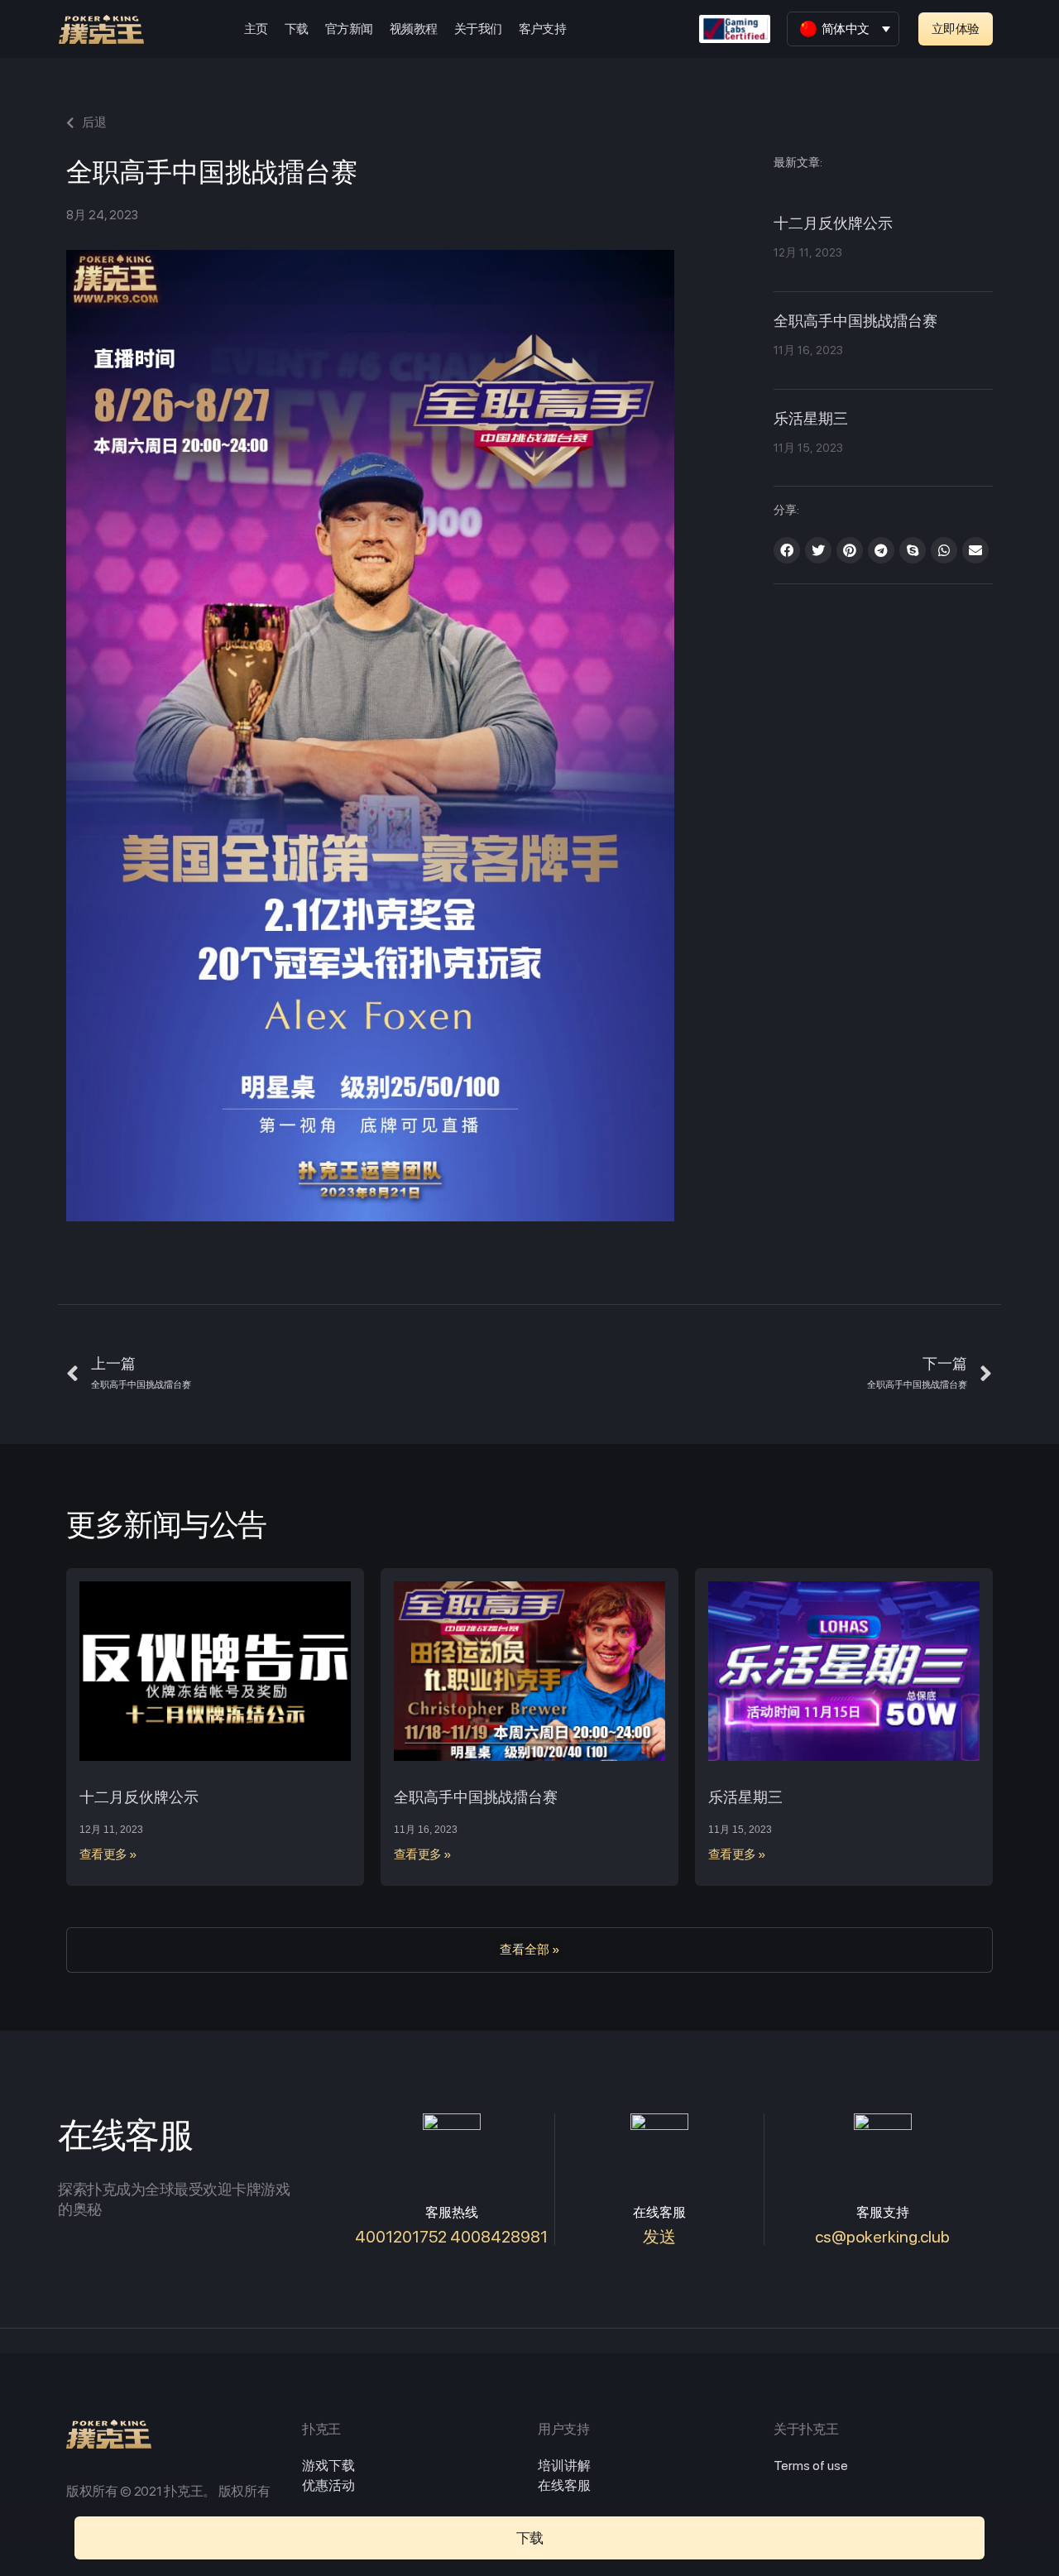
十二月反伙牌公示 (833, 224)
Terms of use (811, 2466)
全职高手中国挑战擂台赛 (855, 322)
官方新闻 (349, 29)
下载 (297, 29)
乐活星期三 (811, 420)
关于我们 (478, 29)
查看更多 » (108, 1854)
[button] (956, 29)
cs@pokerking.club (882, 2237)
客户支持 (543, 29)
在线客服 (564, 2485)
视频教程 (414, 29)
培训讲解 (564, 2466)
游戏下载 (328, 2466)
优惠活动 (328, 2485)
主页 (256, 29)
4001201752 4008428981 (451, 2237)
